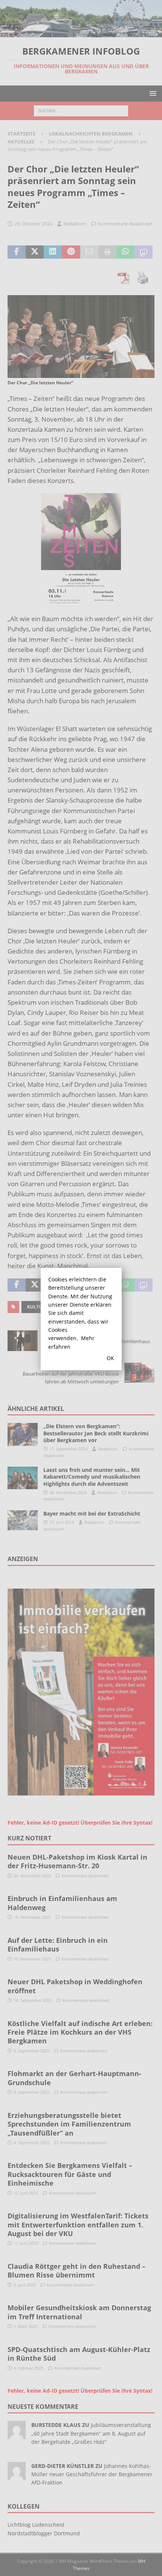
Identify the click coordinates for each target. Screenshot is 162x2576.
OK (110, 1358)
